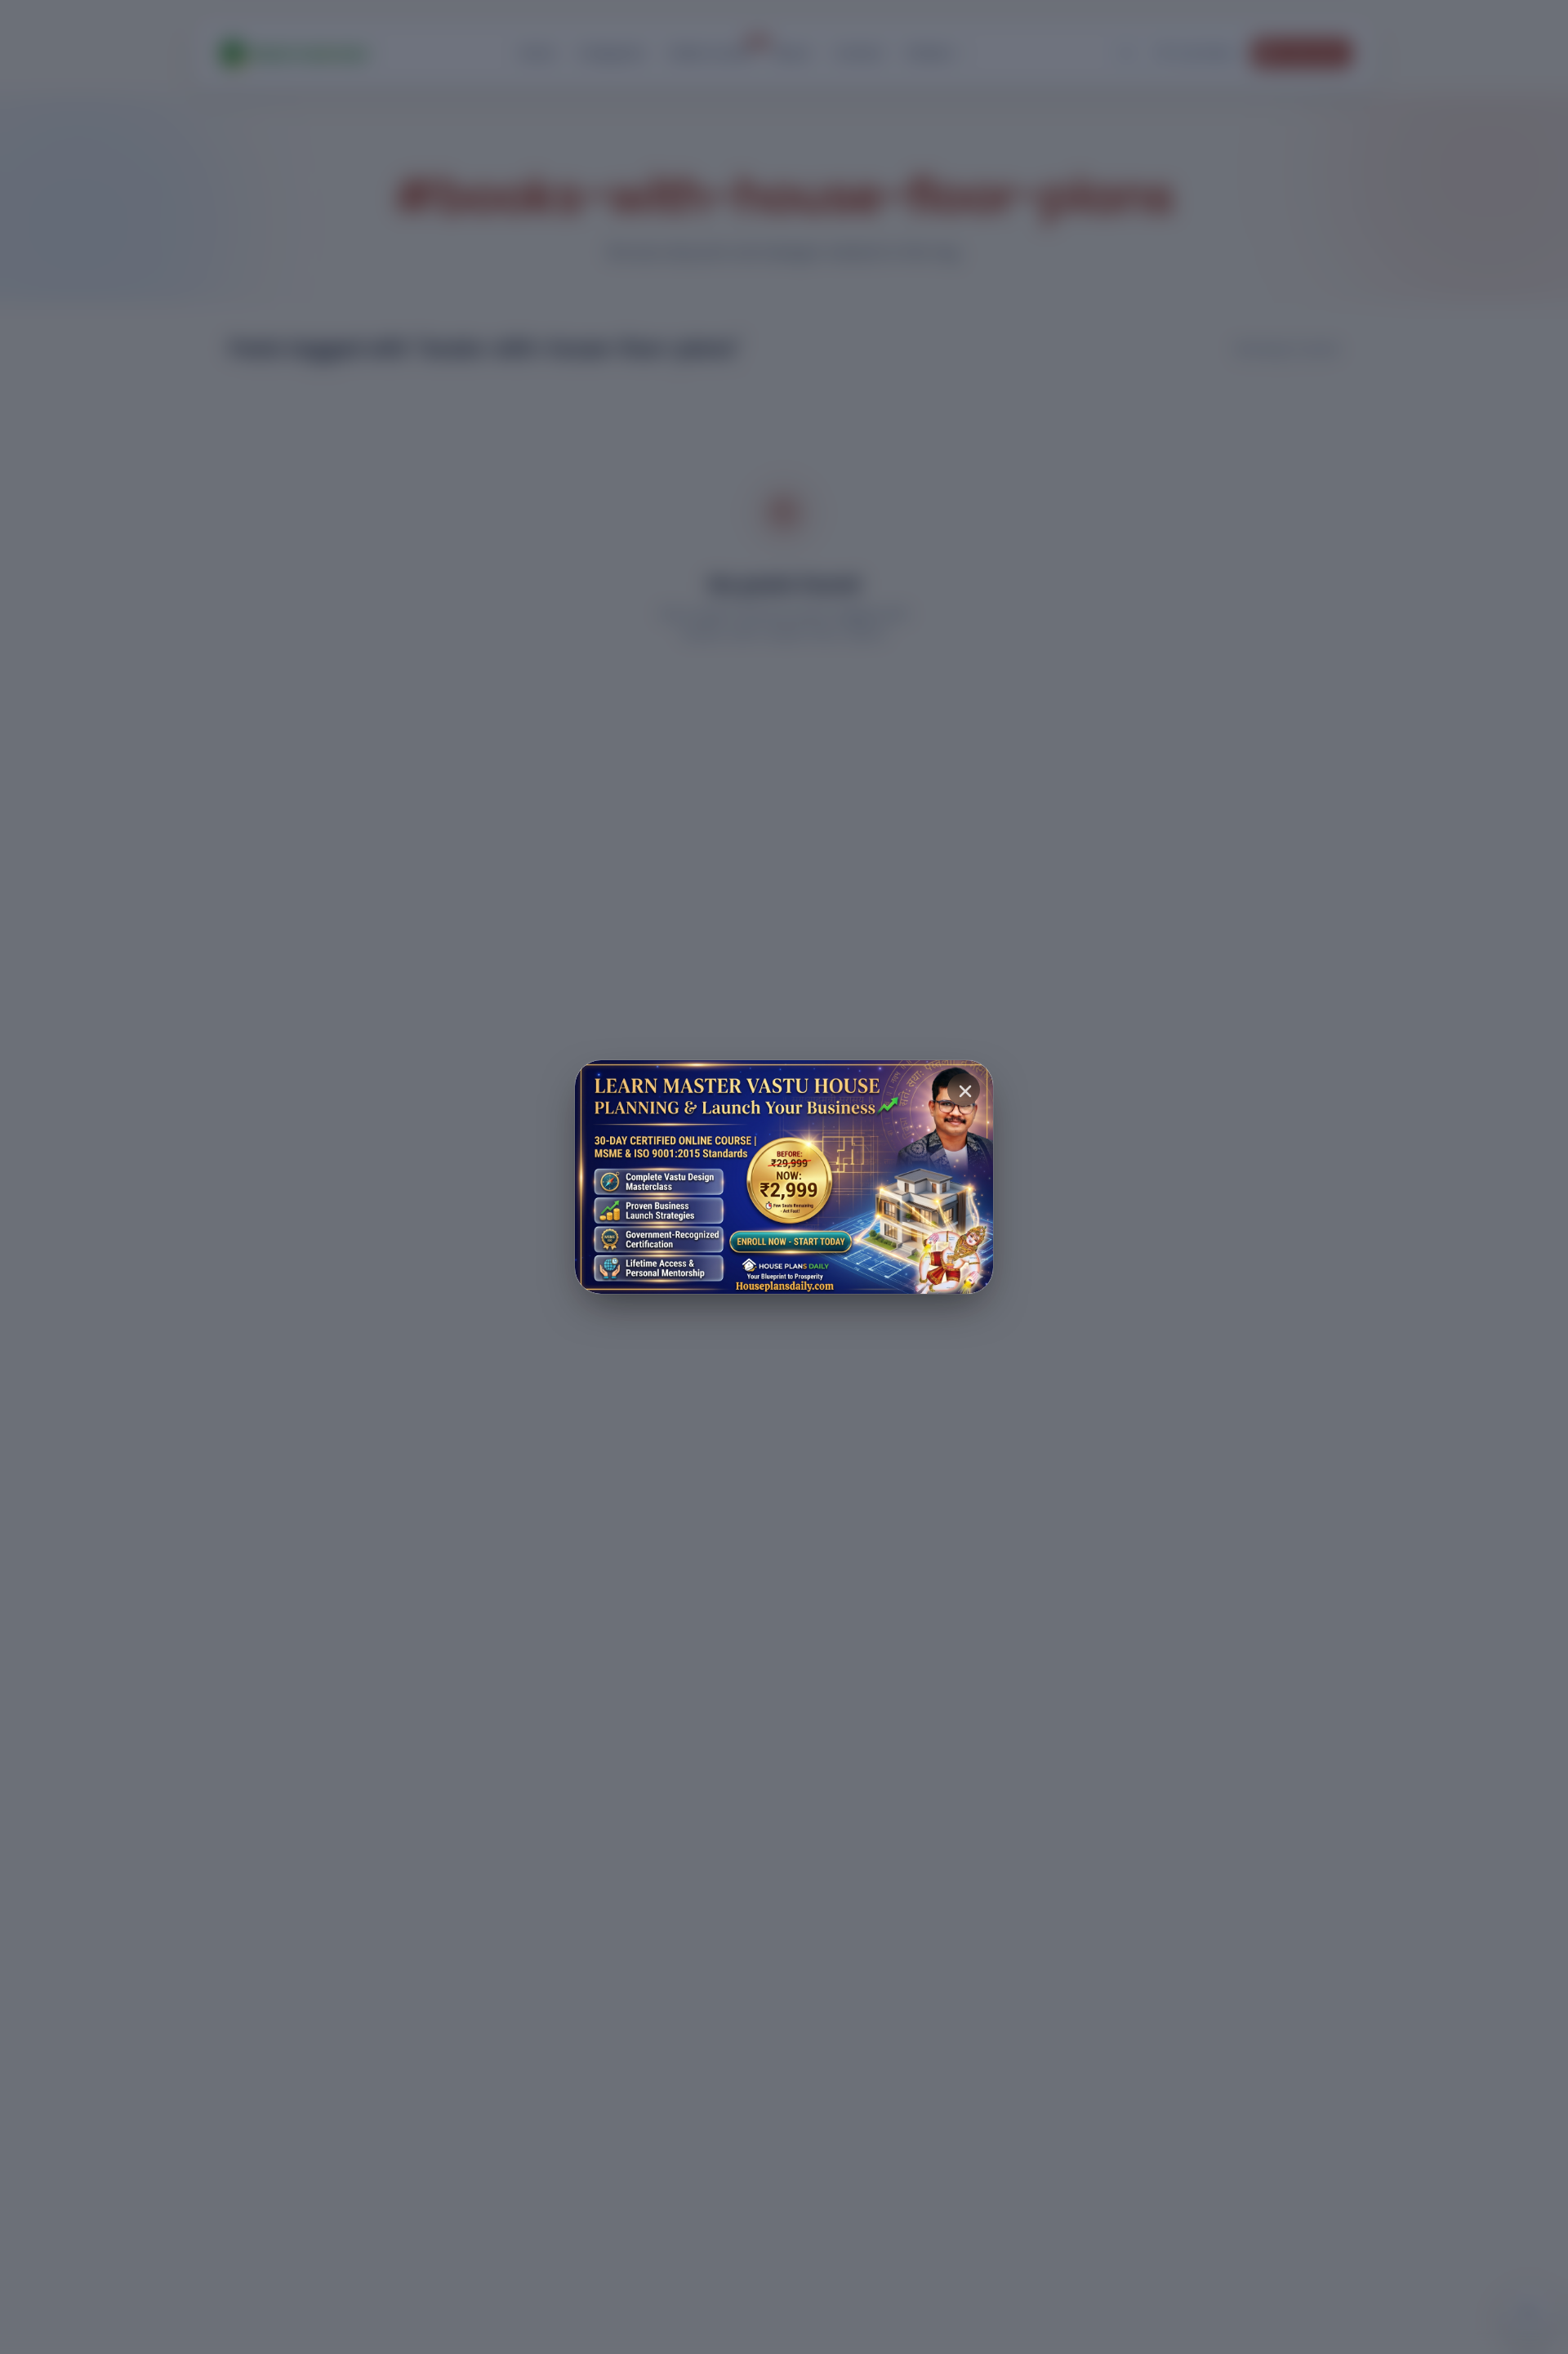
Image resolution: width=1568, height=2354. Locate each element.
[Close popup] (964, 1090)
